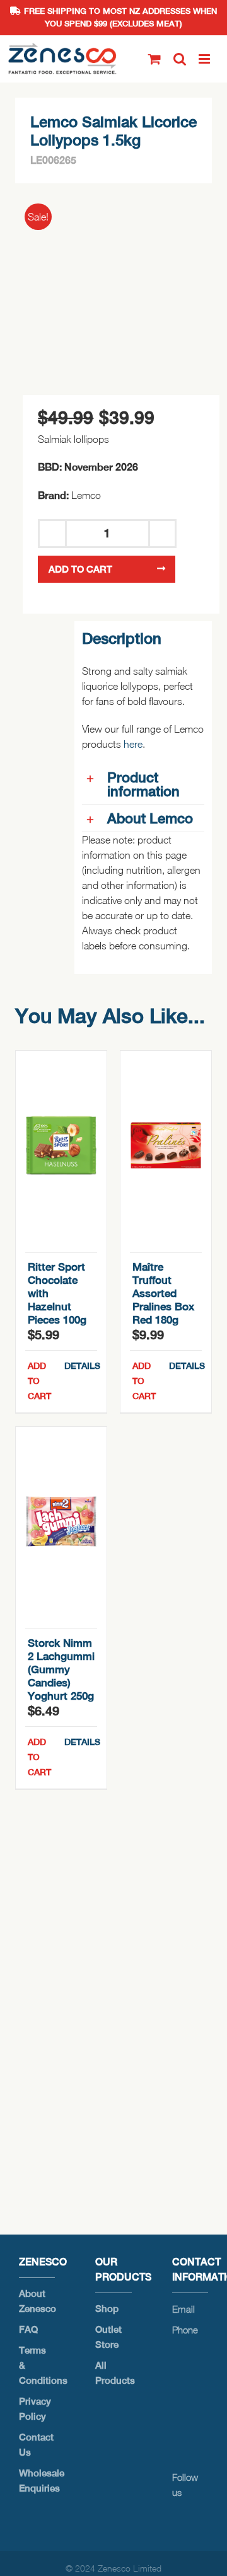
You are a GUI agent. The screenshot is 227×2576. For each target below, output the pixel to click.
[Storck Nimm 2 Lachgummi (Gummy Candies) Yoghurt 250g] (61, 1521)
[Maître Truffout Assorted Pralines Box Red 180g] (166, 1145)
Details (81, 1366)
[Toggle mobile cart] (154, 59)
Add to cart (80, 569)
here (133, 744)
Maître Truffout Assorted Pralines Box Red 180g (163, 1293)
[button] (143, 784)
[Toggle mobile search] (180, 59)
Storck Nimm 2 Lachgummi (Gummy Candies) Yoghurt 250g (61, 1669)
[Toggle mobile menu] (205, 59)
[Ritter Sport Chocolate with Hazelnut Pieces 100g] (61, 1145)
